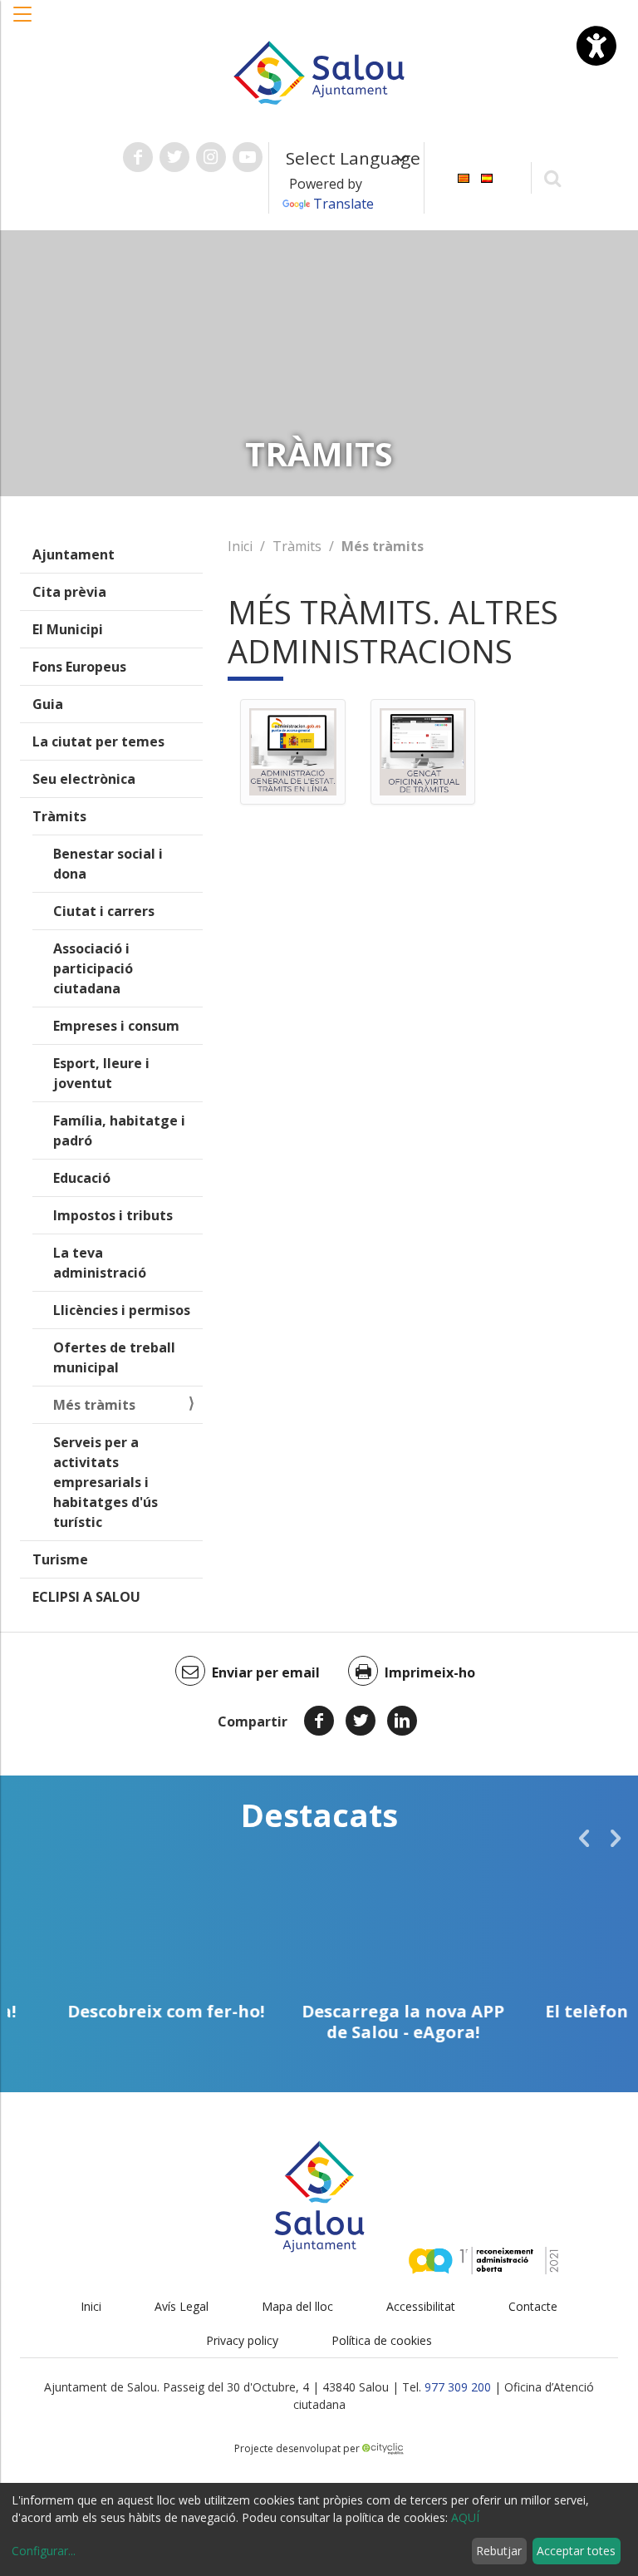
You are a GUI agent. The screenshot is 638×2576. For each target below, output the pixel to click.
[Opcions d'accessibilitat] (596, 46)
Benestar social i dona (108, 864)
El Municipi (68, 629)
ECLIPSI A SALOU (86, 1597)
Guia (48, 704)
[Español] (487, 177)
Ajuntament (74, 554)
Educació (82, 1178)
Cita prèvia (69, 592)
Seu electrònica (84, 779)
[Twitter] (361, 1721)
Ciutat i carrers (104, 911)
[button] (23, 22)
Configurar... (44, 2551)
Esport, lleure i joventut (101, 1073)
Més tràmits (94, 1405)
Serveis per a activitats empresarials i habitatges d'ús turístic (106, 1482)
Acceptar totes (576, 2551)
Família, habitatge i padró (119, 1130)
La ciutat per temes (98, 741)
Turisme (60, 1559)
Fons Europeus (79, 667)
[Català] (464, 177)
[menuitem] (464, 177)
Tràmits (59, 816)
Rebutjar (499, 2551)
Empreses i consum (116, 1026)
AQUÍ (465, 2517)
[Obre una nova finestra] (138, 157)
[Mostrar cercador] (553, 177)
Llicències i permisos (122, 1310)
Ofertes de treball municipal (114, 1357)
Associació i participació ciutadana (93, 968)
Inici (240, 546)
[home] (319, 71)
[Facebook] (319, 1721)
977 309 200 (458, 2387)
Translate (344, 204)
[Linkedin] (402, 1721)
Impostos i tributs (113, 1215)
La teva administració (100, 1263)
